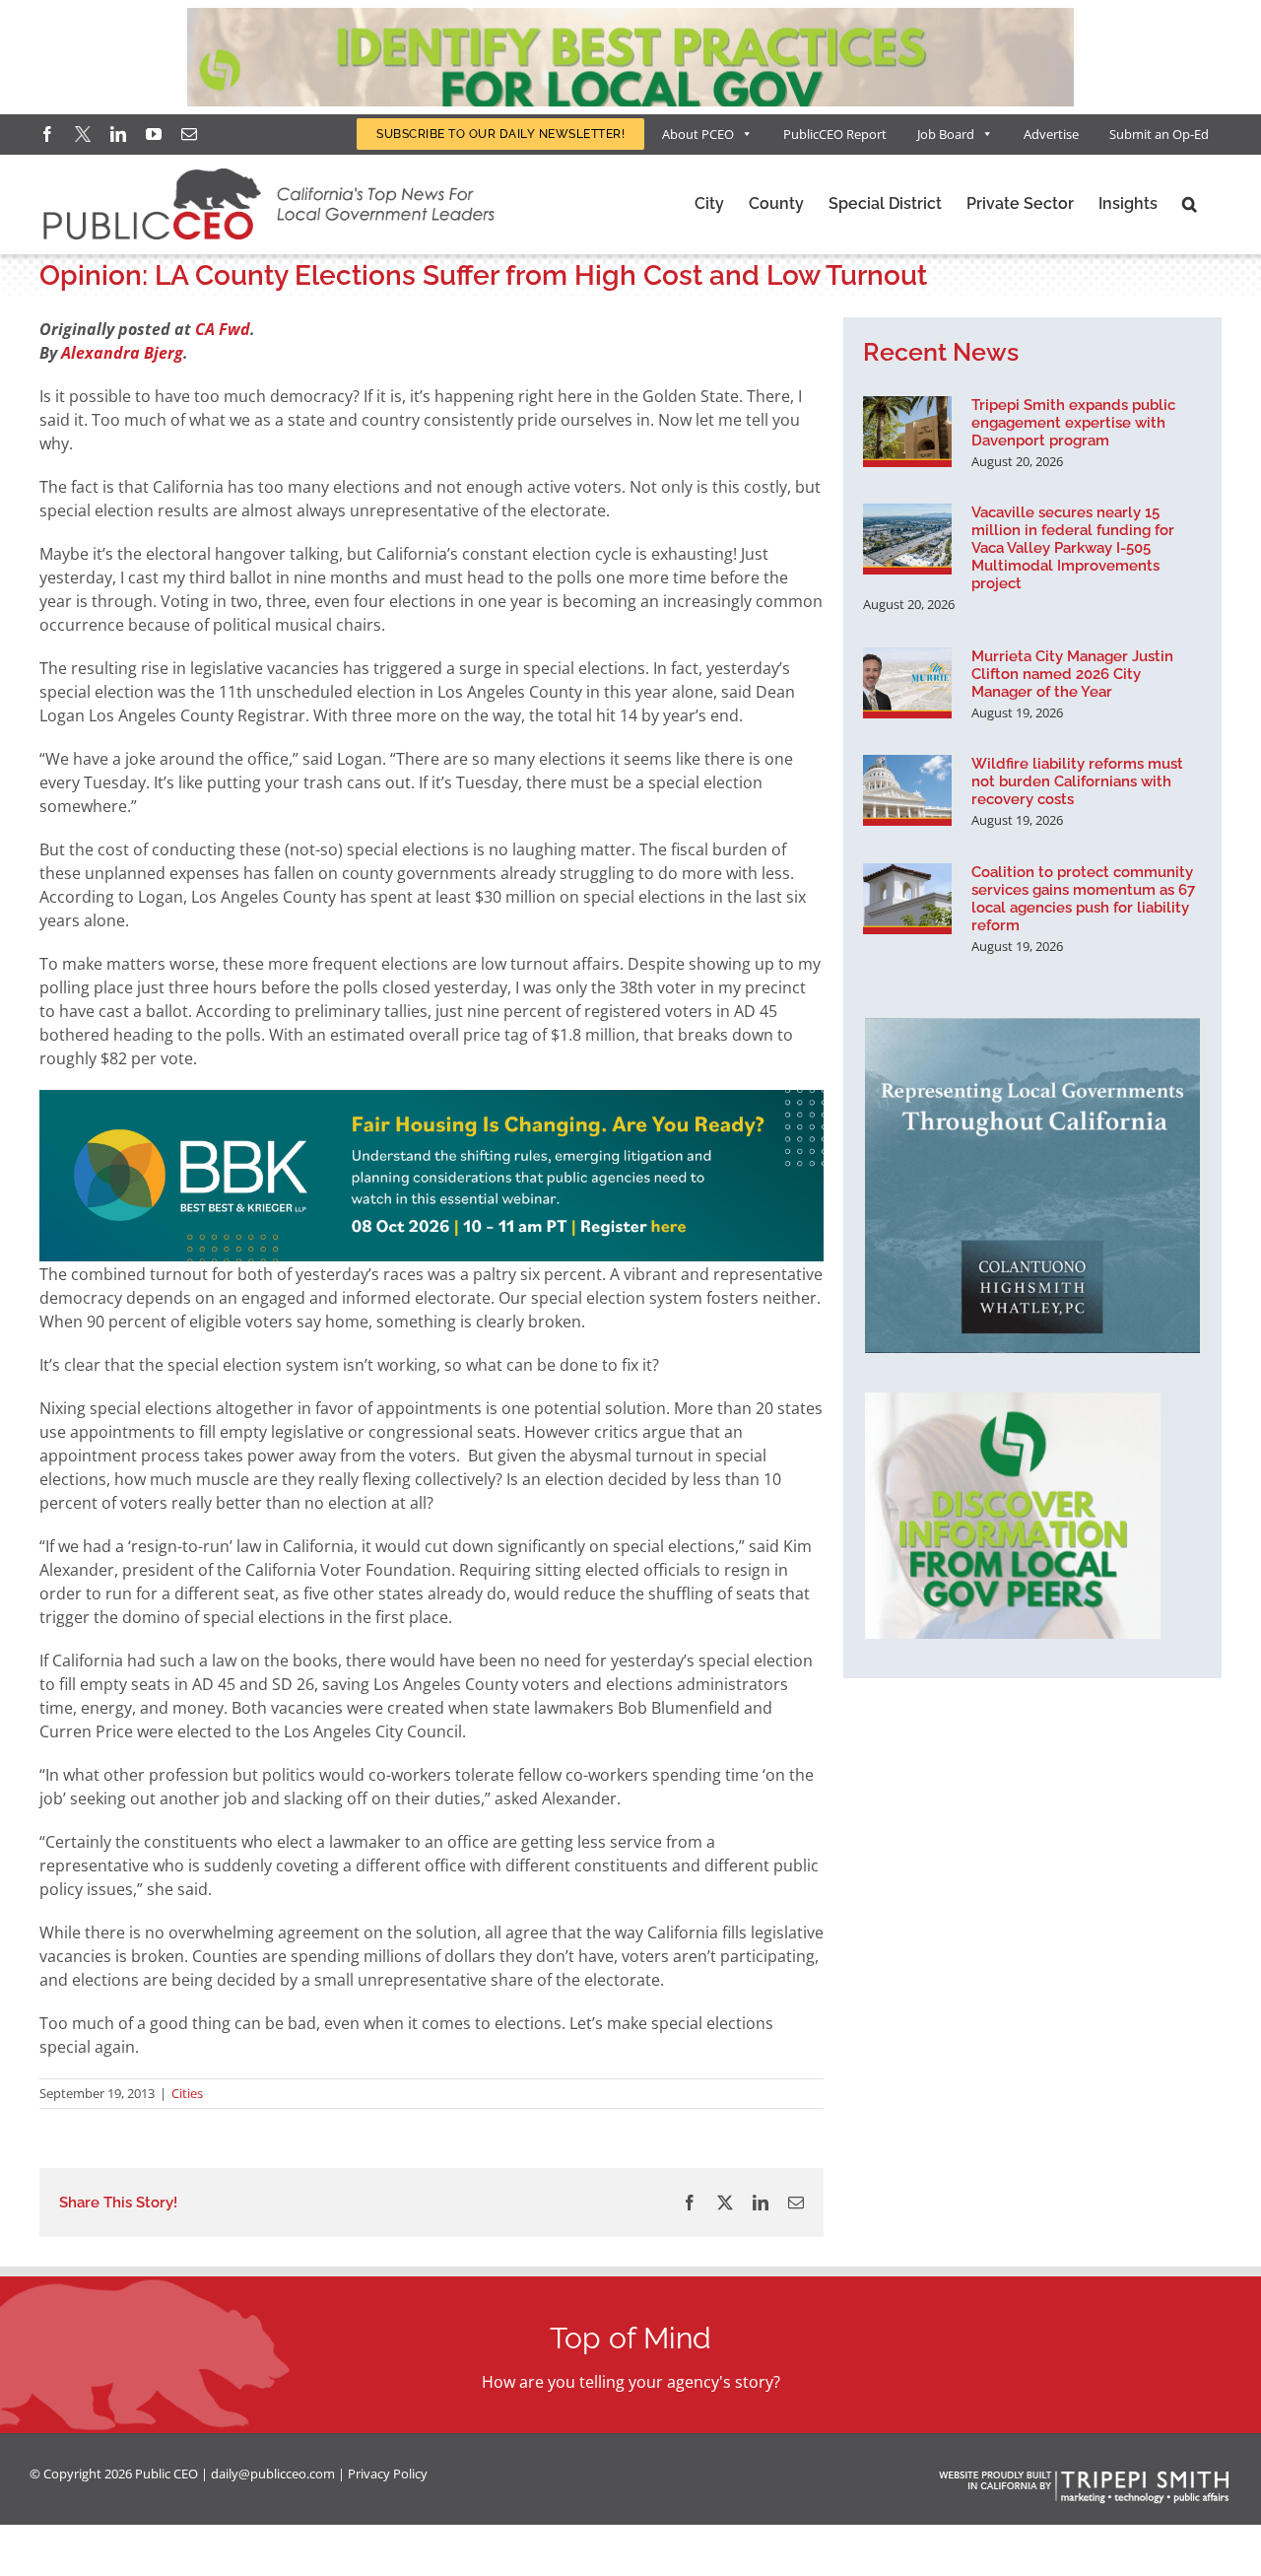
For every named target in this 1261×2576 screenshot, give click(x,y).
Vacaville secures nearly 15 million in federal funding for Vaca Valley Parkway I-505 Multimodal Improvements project (1073, 548)
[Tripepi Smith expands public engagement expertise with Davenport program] (907, 432)
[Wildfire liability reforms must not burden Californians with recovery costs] (907, 790)
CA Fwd (223, 329)
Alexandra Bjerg (122, 353)
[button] (1190, 204)
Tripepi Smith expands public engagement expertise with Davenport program (1073, 423)
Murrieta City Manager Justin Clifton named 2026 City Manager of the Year (1072, 674)
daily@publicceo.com (273, 2474)
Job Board (946, 134)
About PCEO (698, 134)
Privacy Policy (388, 2474)
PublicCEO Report (835, 134)
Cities (187, 2093)
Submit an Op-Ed (1159, 134)
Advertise (1051, 134)
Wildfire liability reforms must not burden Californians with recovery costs (1077, 781)
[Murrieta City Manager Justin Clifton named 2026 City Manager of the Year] (907, 683)
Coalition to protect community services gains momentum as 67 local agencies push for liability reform (1083, 899)
